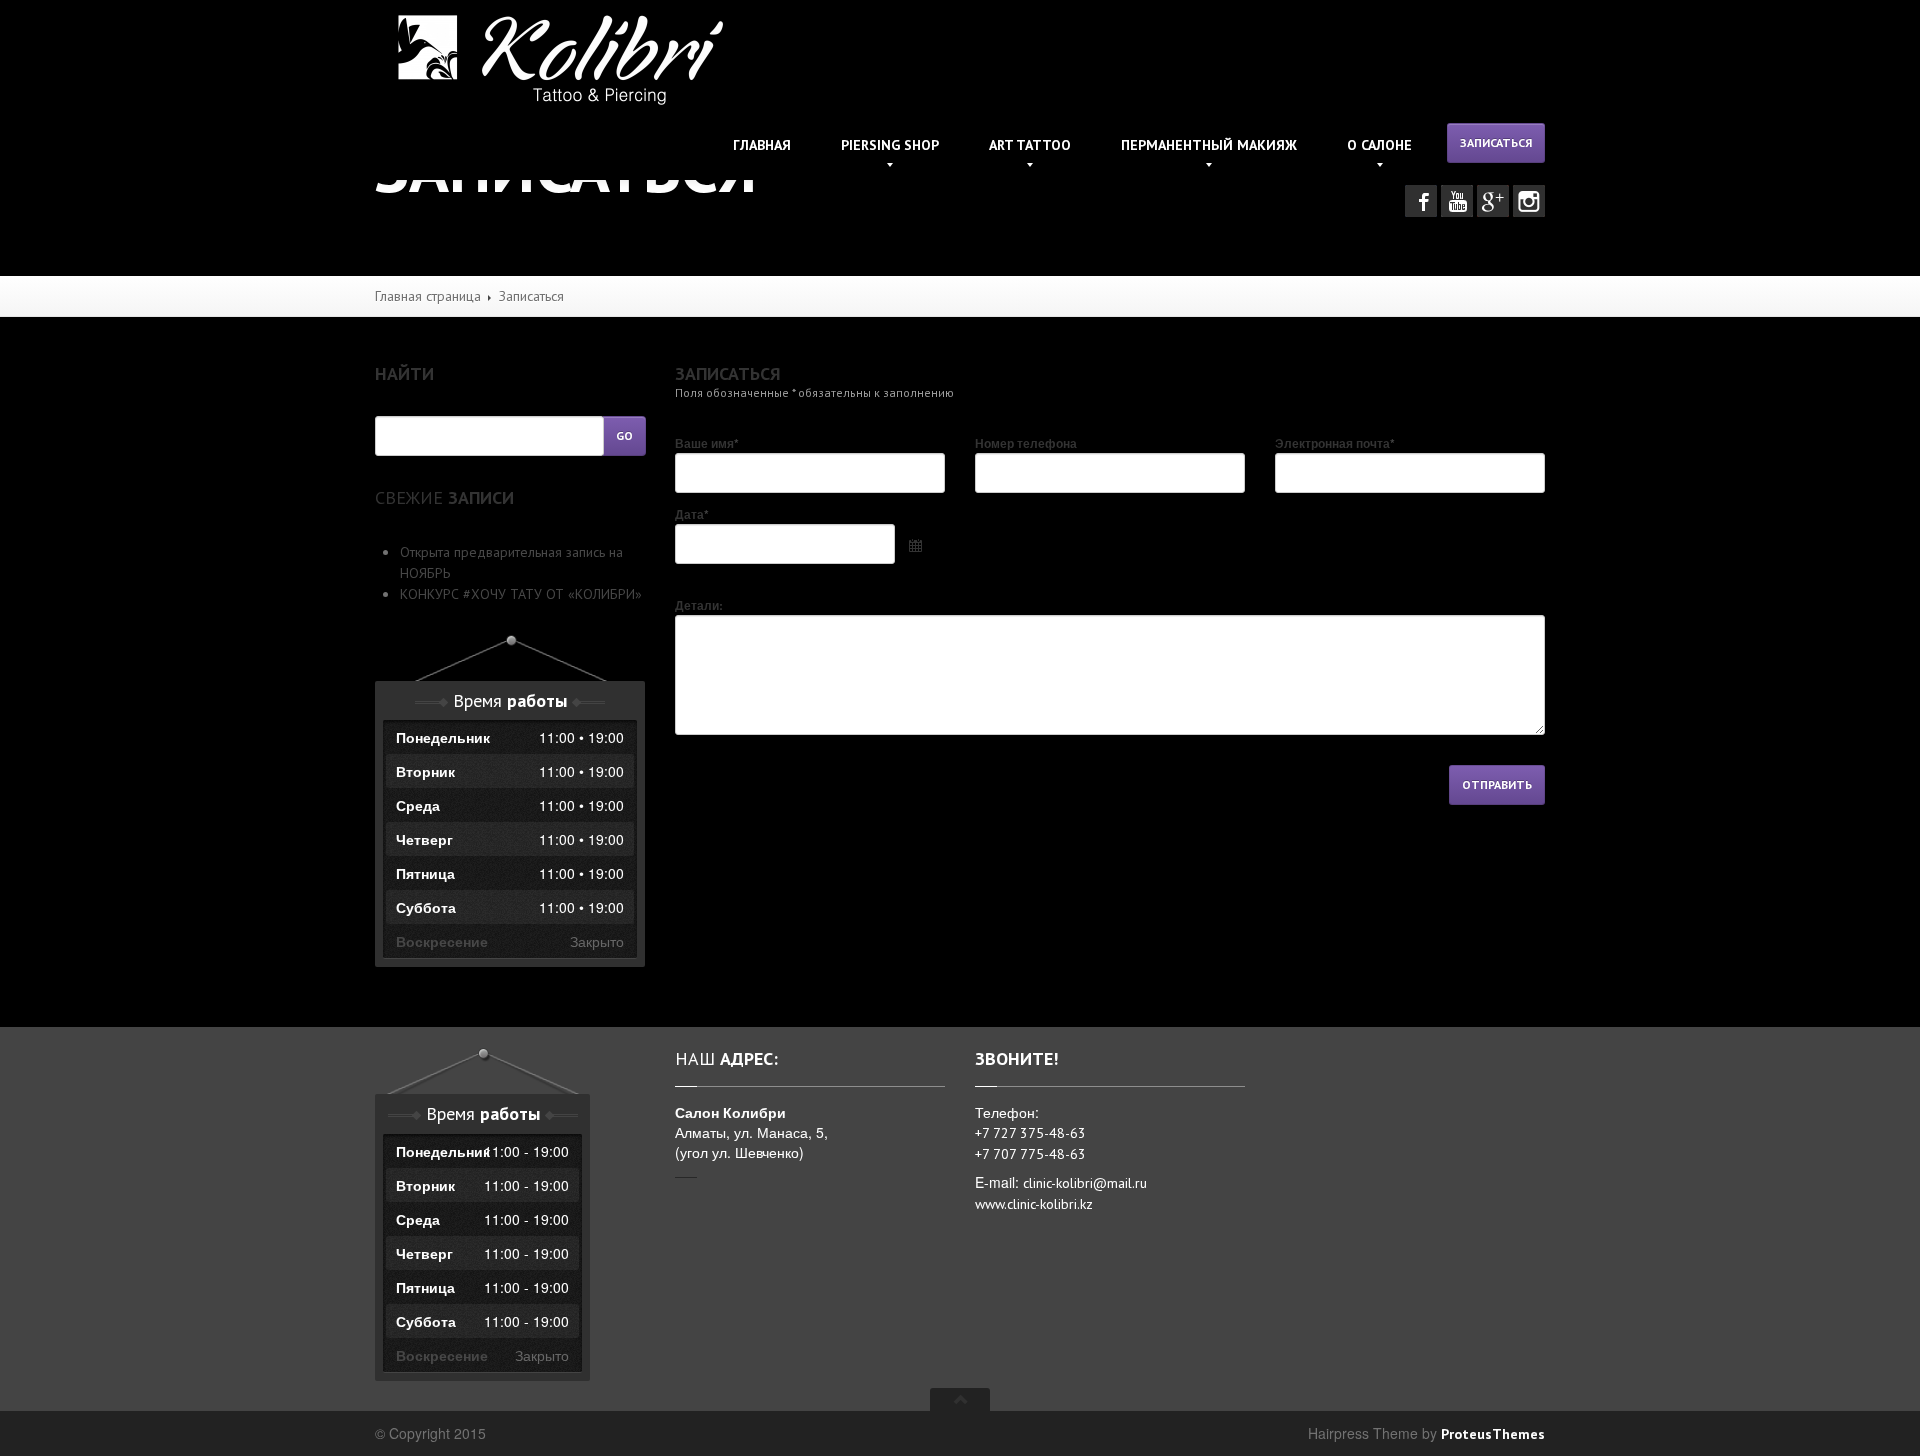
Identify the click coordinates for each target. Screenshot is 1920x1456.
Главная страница (428, 296)
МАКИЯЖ (1209, 145)
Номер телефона (1026, 443)
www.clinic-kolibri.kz (1036, 1204)
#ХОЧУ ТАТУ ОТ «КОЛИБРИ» (521, 594)
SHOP (890, 145)
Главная (762, 145)
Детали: (699, 605)
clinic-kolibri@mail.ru (1087, 1183)
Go (624, 435)
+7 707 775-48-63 (1030, 1154)
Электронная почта (1335, 443)
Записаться (1496, 142)
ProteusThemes (1493, 1434)
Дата (692, 514)
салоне (1379, 145)
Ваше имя (707, 443)
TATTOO (1030, 145)
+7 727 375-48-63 (1030, 1133)
